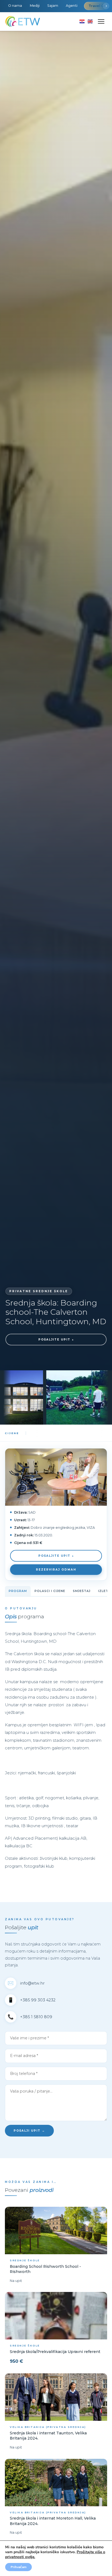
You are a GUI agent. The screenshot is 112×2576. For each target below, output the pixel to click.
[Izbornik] (101, 21)
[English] (90, 21)
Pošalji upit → (29, 2131)
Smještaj (82, 1591)
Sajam (53, 6)
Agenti (72, 6)
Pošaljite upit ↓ (56, 1340)
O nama (15, 6)
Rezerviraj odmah (56, 1570)
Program (18, 1591)
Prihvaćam (18, 2567)
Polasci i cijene (50, 1591)
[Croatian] (82, 21)
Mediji (35, 6)
